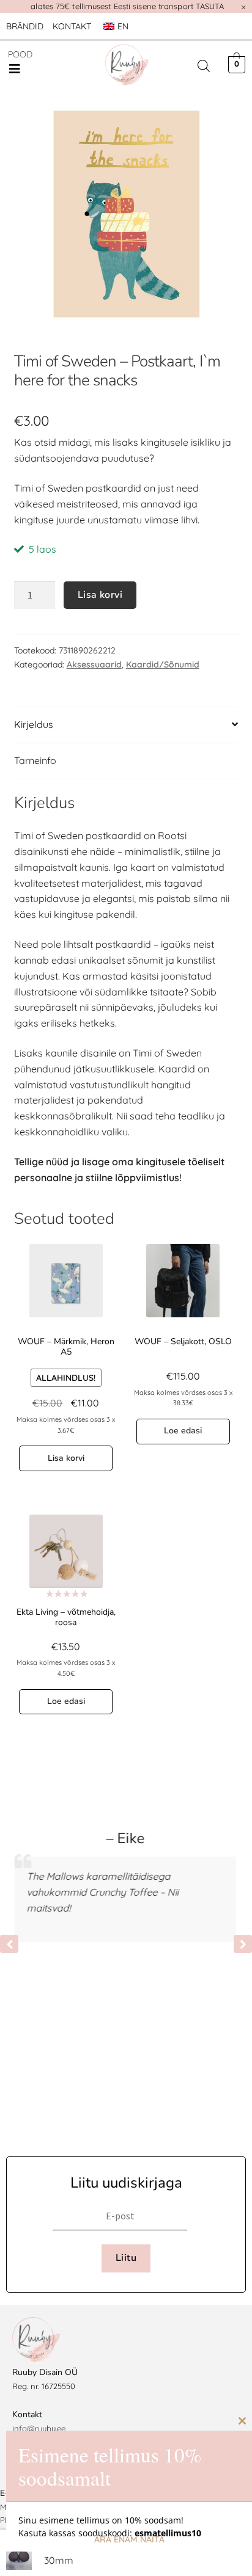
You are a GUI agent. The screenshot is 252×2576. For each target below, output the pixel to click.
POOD (20, 54)
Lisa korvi (100, 595)
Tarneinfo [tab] (35, 760)
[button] (15, 69)
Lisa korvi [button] (66, 1458)
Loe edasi (183, 1431)
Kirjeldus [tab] (34, 724)
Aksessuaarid (94, 664)
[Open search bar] (204, 66)
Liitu (126, 2258)
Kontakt (72, 26)
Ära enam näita (129, 2539)
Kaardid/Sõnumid (163, 664)
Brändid (25, 26)
